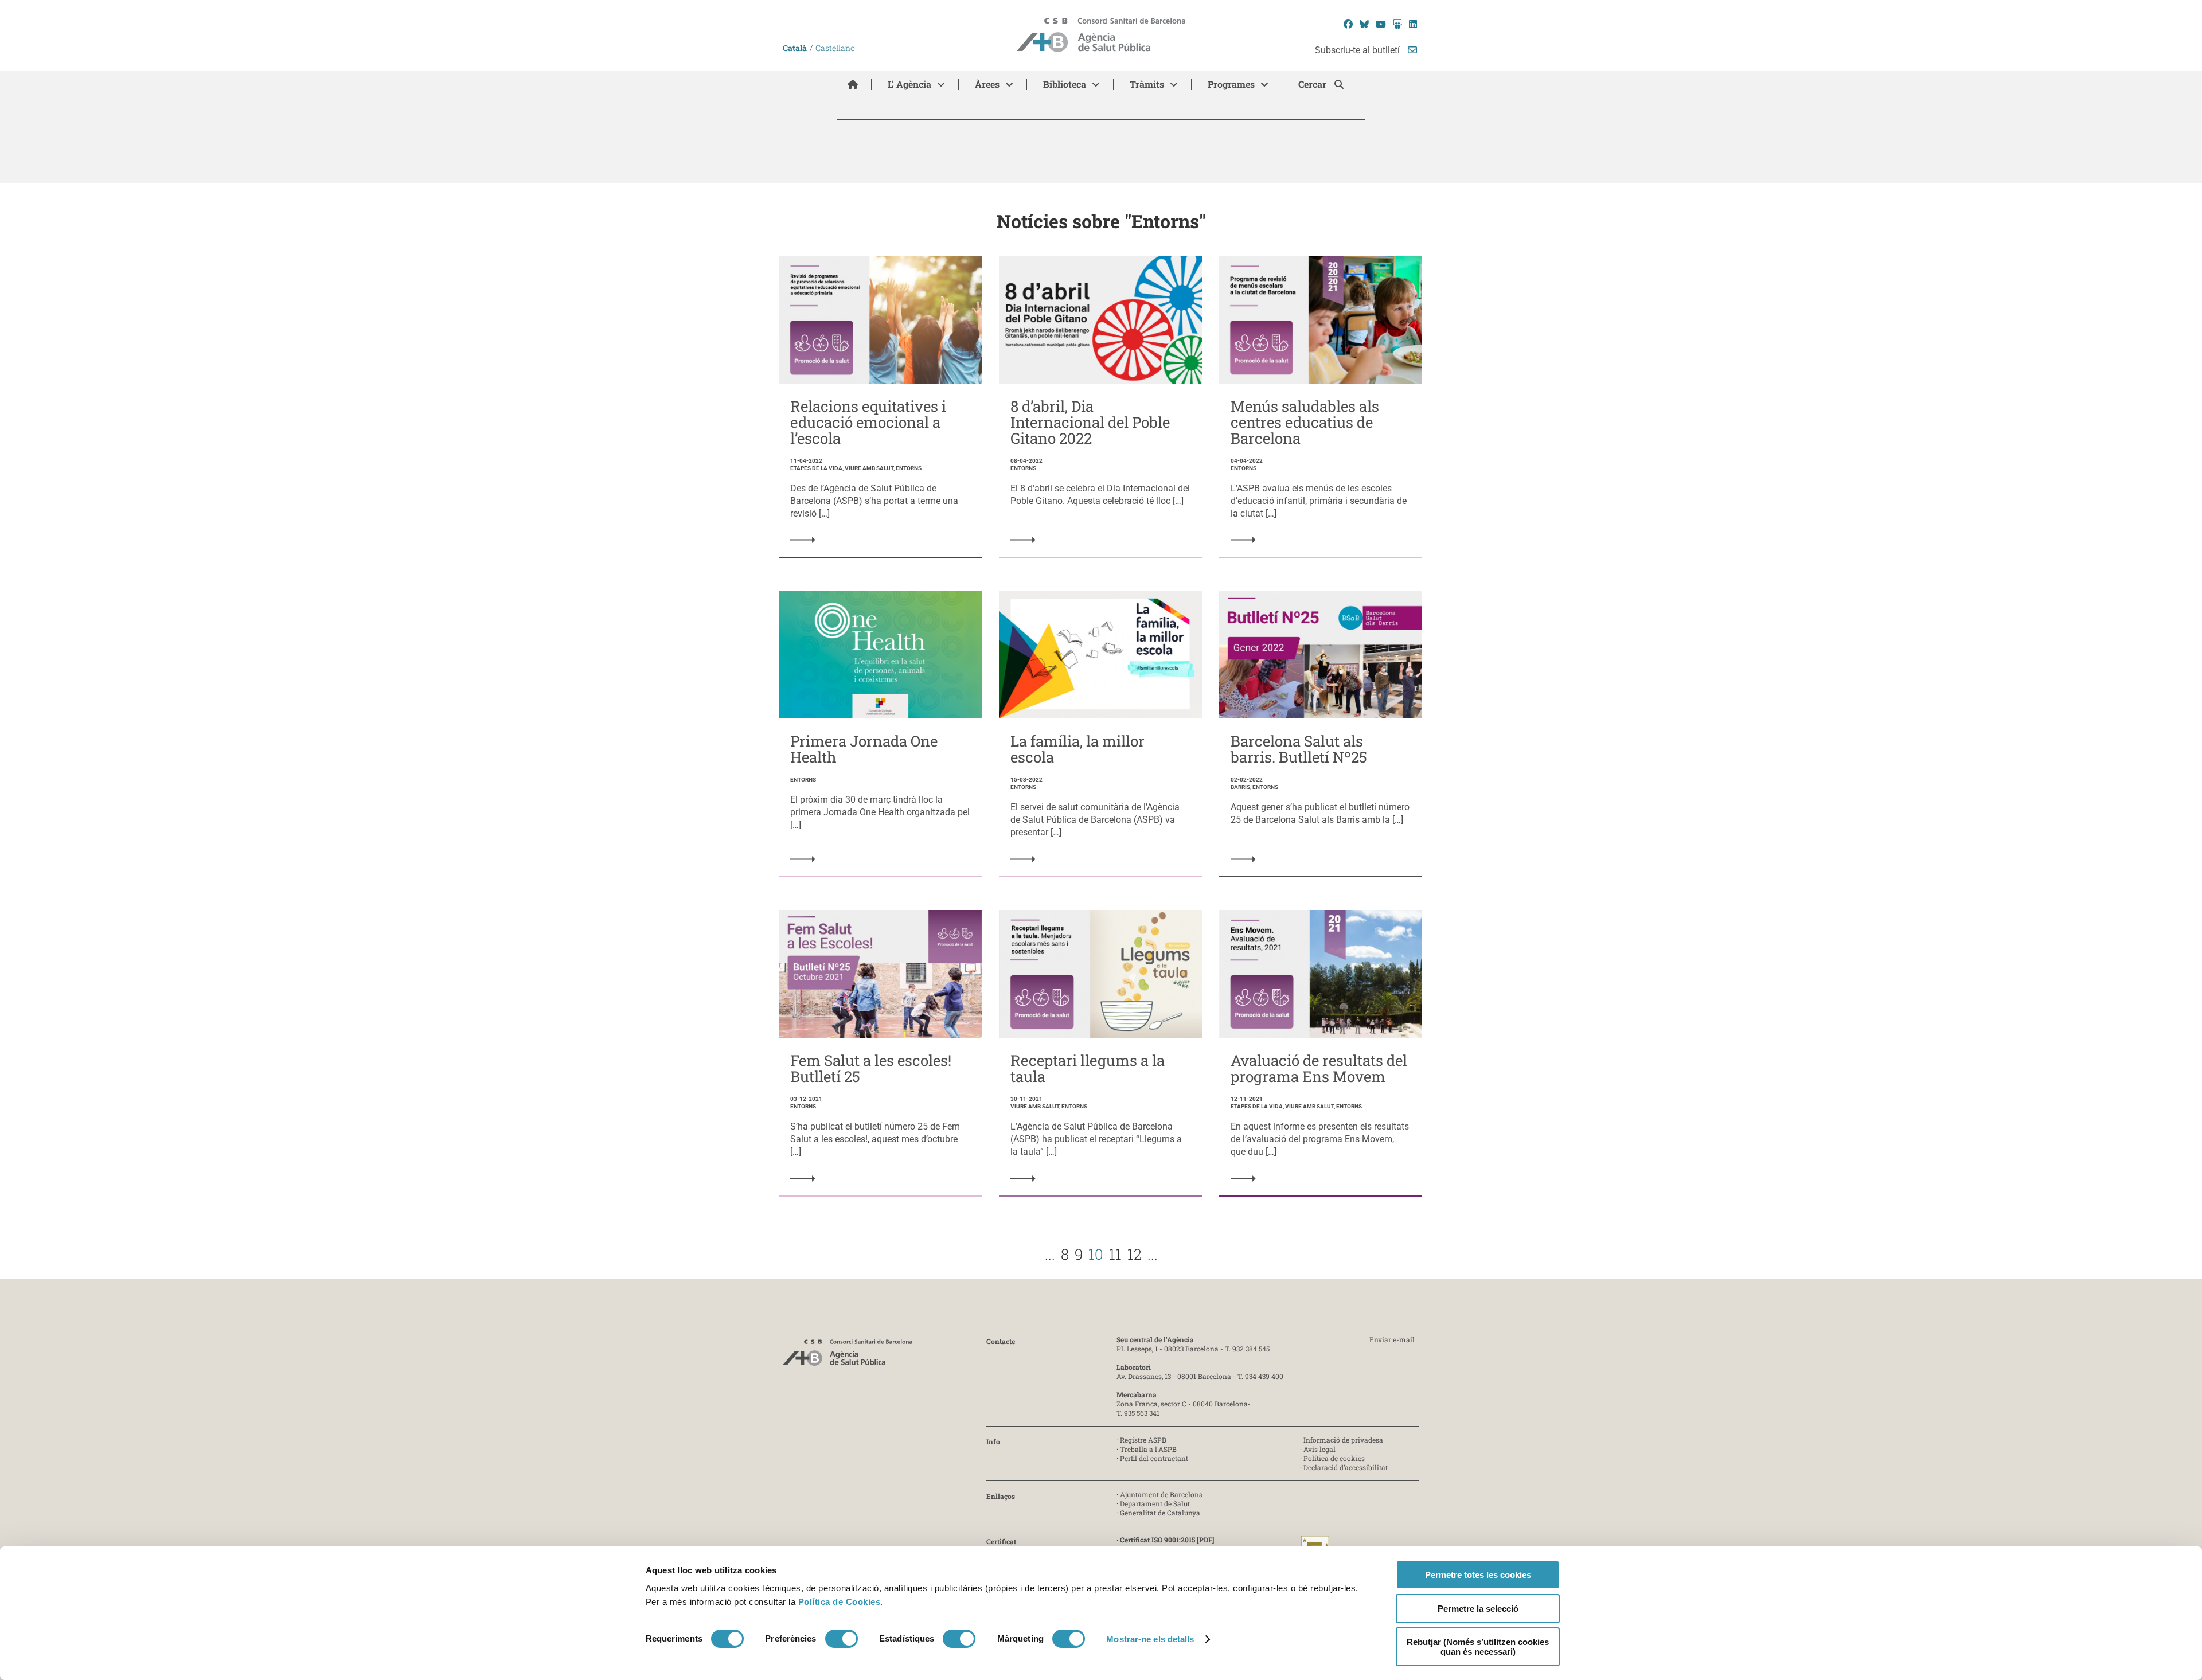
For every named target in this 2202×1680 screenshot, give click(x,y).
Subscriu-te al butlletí (1358, 50)
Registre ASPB (1143, 1440)
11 (1115, 1254)
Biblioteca (1065, 84)
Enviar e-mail (1392, 1339)
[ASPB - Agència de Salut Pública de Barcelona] (848, 1356)
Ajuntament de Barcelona (1161, 1494)
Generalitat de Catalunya (1160, 1513)
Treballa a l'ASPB (1148, 1449)
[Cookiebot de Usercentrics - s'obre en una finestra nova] (692, 1658)
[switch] (842, 1639)
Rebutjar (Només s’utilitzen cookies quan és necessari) (1478, 1647)
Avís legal (1319, 1449)
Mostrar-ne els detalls (1150, 1639)
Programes (1231, 84)
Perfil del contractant (1154, 1458)
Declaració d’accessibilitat (1346, 1467)
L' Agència (909, 84)
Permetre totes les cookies (1478, 1575)
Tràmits (1147, 84)
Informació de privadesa (1343, 1440)
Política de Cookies (840, 1602)
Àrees (987, 84)
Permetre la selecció (1478, 1609)
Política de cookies (1334, 1458)
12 (1135, 1254)
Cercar (1313, 84)
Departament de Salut (1155, 1503)
